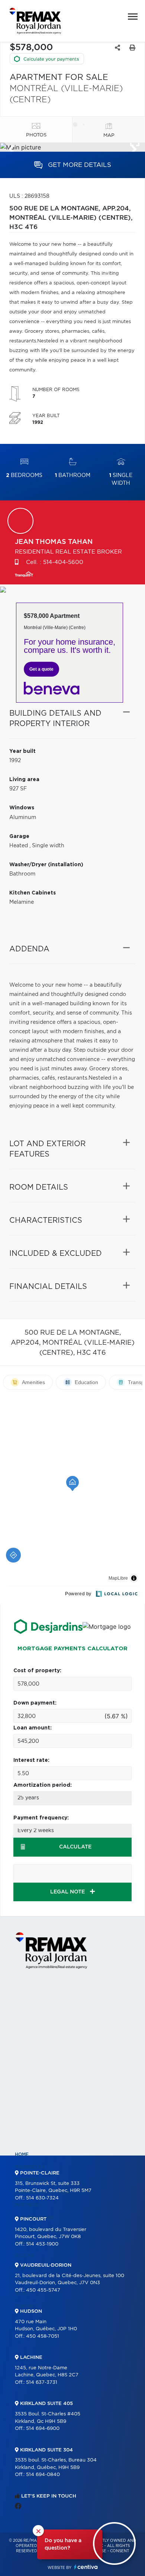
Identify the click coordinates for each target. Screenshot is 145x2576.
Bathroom (73, 475)
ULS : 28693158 (29, 196)
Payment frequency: (41, 1818)
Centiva (86, 2567)
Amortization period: (43, 1785)
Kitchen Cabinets (33, 893)
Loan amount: (33, 1728)
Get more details (79, 165)
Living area (24, 780)
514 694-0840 (43, 2475)
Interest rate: (31, 1760)
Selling (25, 2256)
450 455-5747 (43, 2290)
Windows (22, 808)
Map (109, 136)
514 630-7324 (42, 2198)
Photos (36, 135)
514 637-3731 (42, 2382)
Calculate (75, 1847)
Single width (121, 479)
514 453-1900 (42, 2244)
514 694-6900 (43, 2429)
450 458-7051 (43, 2336)
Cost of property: (37, 1671)
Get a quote (41, 669)
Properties (30, 2167)
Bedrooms (24, 475)
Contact (26, 2306)
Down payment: (35, 1703)
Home (22, 2154)
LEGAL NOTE (68, 1892)
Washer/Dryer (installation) (46, 865)
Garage (19, 836)
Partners (27, 2205)
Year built (22, 751)
